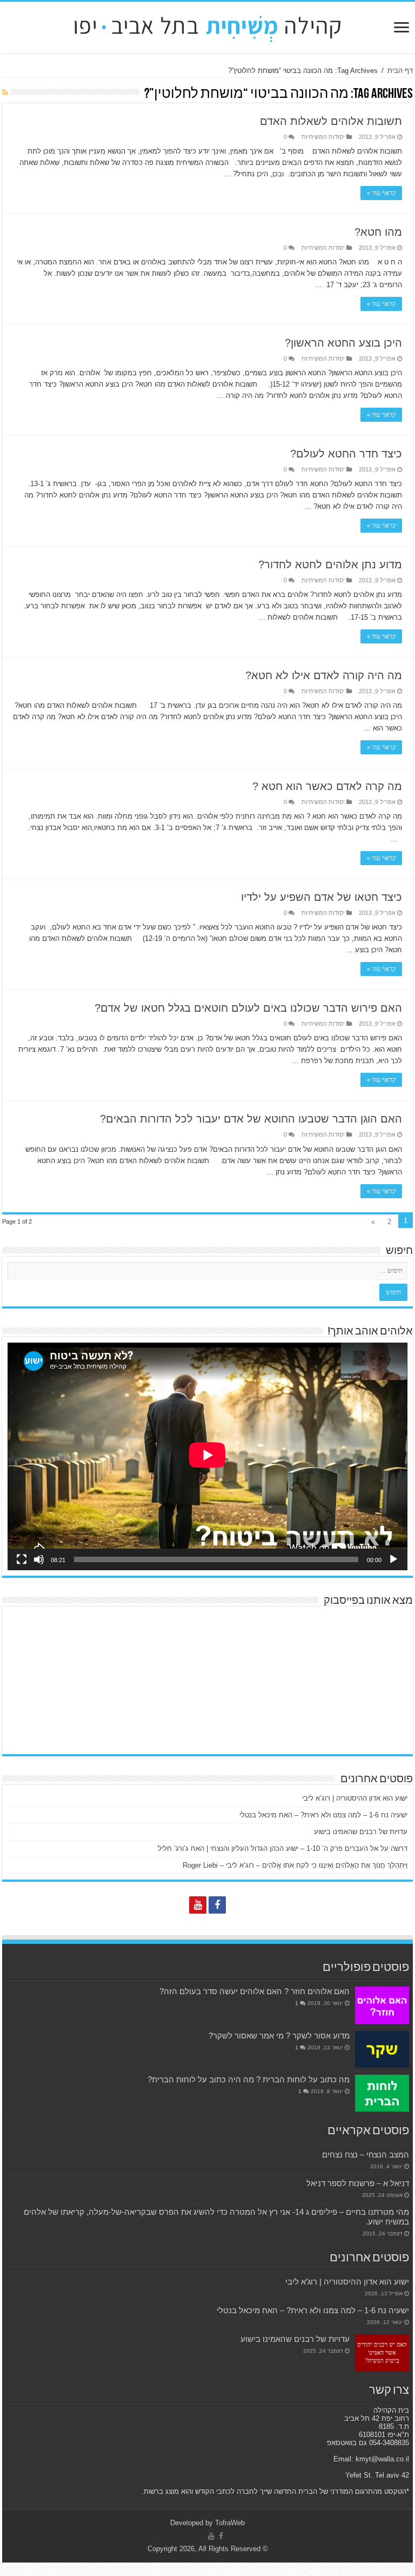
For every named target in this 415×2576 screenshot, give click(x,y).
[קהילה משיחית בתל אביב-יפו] (207, 25)
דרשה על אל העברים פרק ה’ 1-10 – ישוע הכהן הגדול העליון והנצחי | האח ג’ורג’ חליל (283, 1848)
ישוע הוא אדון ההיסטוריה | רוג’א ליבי (355, 1798)
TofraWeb (230, 2523)
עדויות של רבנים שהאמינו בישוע (361, 1832)
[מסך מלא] (22, 1559)
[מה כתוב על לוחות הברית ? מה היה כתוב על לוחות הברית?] (382, 2093)
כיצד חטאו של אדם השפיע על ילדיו (322, 897)
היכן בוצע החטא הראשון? (343, 343)
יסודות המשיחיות (323, 137)
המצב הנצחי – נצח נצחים (366, 2155)
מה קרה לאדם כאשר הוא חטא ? (327, 786)
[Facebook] (217, 1905)
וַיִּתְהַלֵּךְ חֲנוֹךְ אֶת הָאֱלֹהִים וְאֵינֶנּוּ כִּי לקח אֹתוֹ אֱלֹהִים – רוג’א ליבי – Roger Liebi (295, 1865)
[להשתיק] (39, 1559)
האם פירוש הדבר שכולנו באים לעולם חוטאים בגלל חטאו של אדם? (248, 1008)
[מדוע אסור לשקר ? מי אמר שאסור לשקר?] (382, 2049)
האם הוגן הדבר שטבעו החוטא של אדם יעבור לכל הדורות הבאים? (251, 1119)
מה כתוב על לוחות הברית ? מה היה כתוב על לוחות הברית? (249, 2079)
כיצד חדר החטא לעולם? (346, 454)
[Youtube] (198, 1905)
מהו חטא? (378, 232)
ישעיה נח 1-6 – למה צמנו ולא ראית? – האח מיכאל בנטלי (323, 1815)
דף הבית (400, 71)
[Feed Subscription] (5, 92)
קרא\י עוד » (381, 193)
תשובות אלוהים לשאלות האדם (331, 121)
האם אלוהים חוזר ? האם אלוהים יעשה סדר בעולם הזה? (255, 1991)
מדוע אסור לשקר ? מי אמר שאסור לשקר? (279, 2036)
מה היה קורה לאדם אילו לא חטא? (324, 675)
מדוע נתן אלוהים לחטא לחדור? (330, 565)
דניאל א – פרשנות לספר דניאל (358, 2183)
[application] (207, 1457)
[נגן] (393, 1559)
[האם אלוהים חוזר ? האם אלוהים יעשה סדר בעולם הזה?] (382, 2005)
